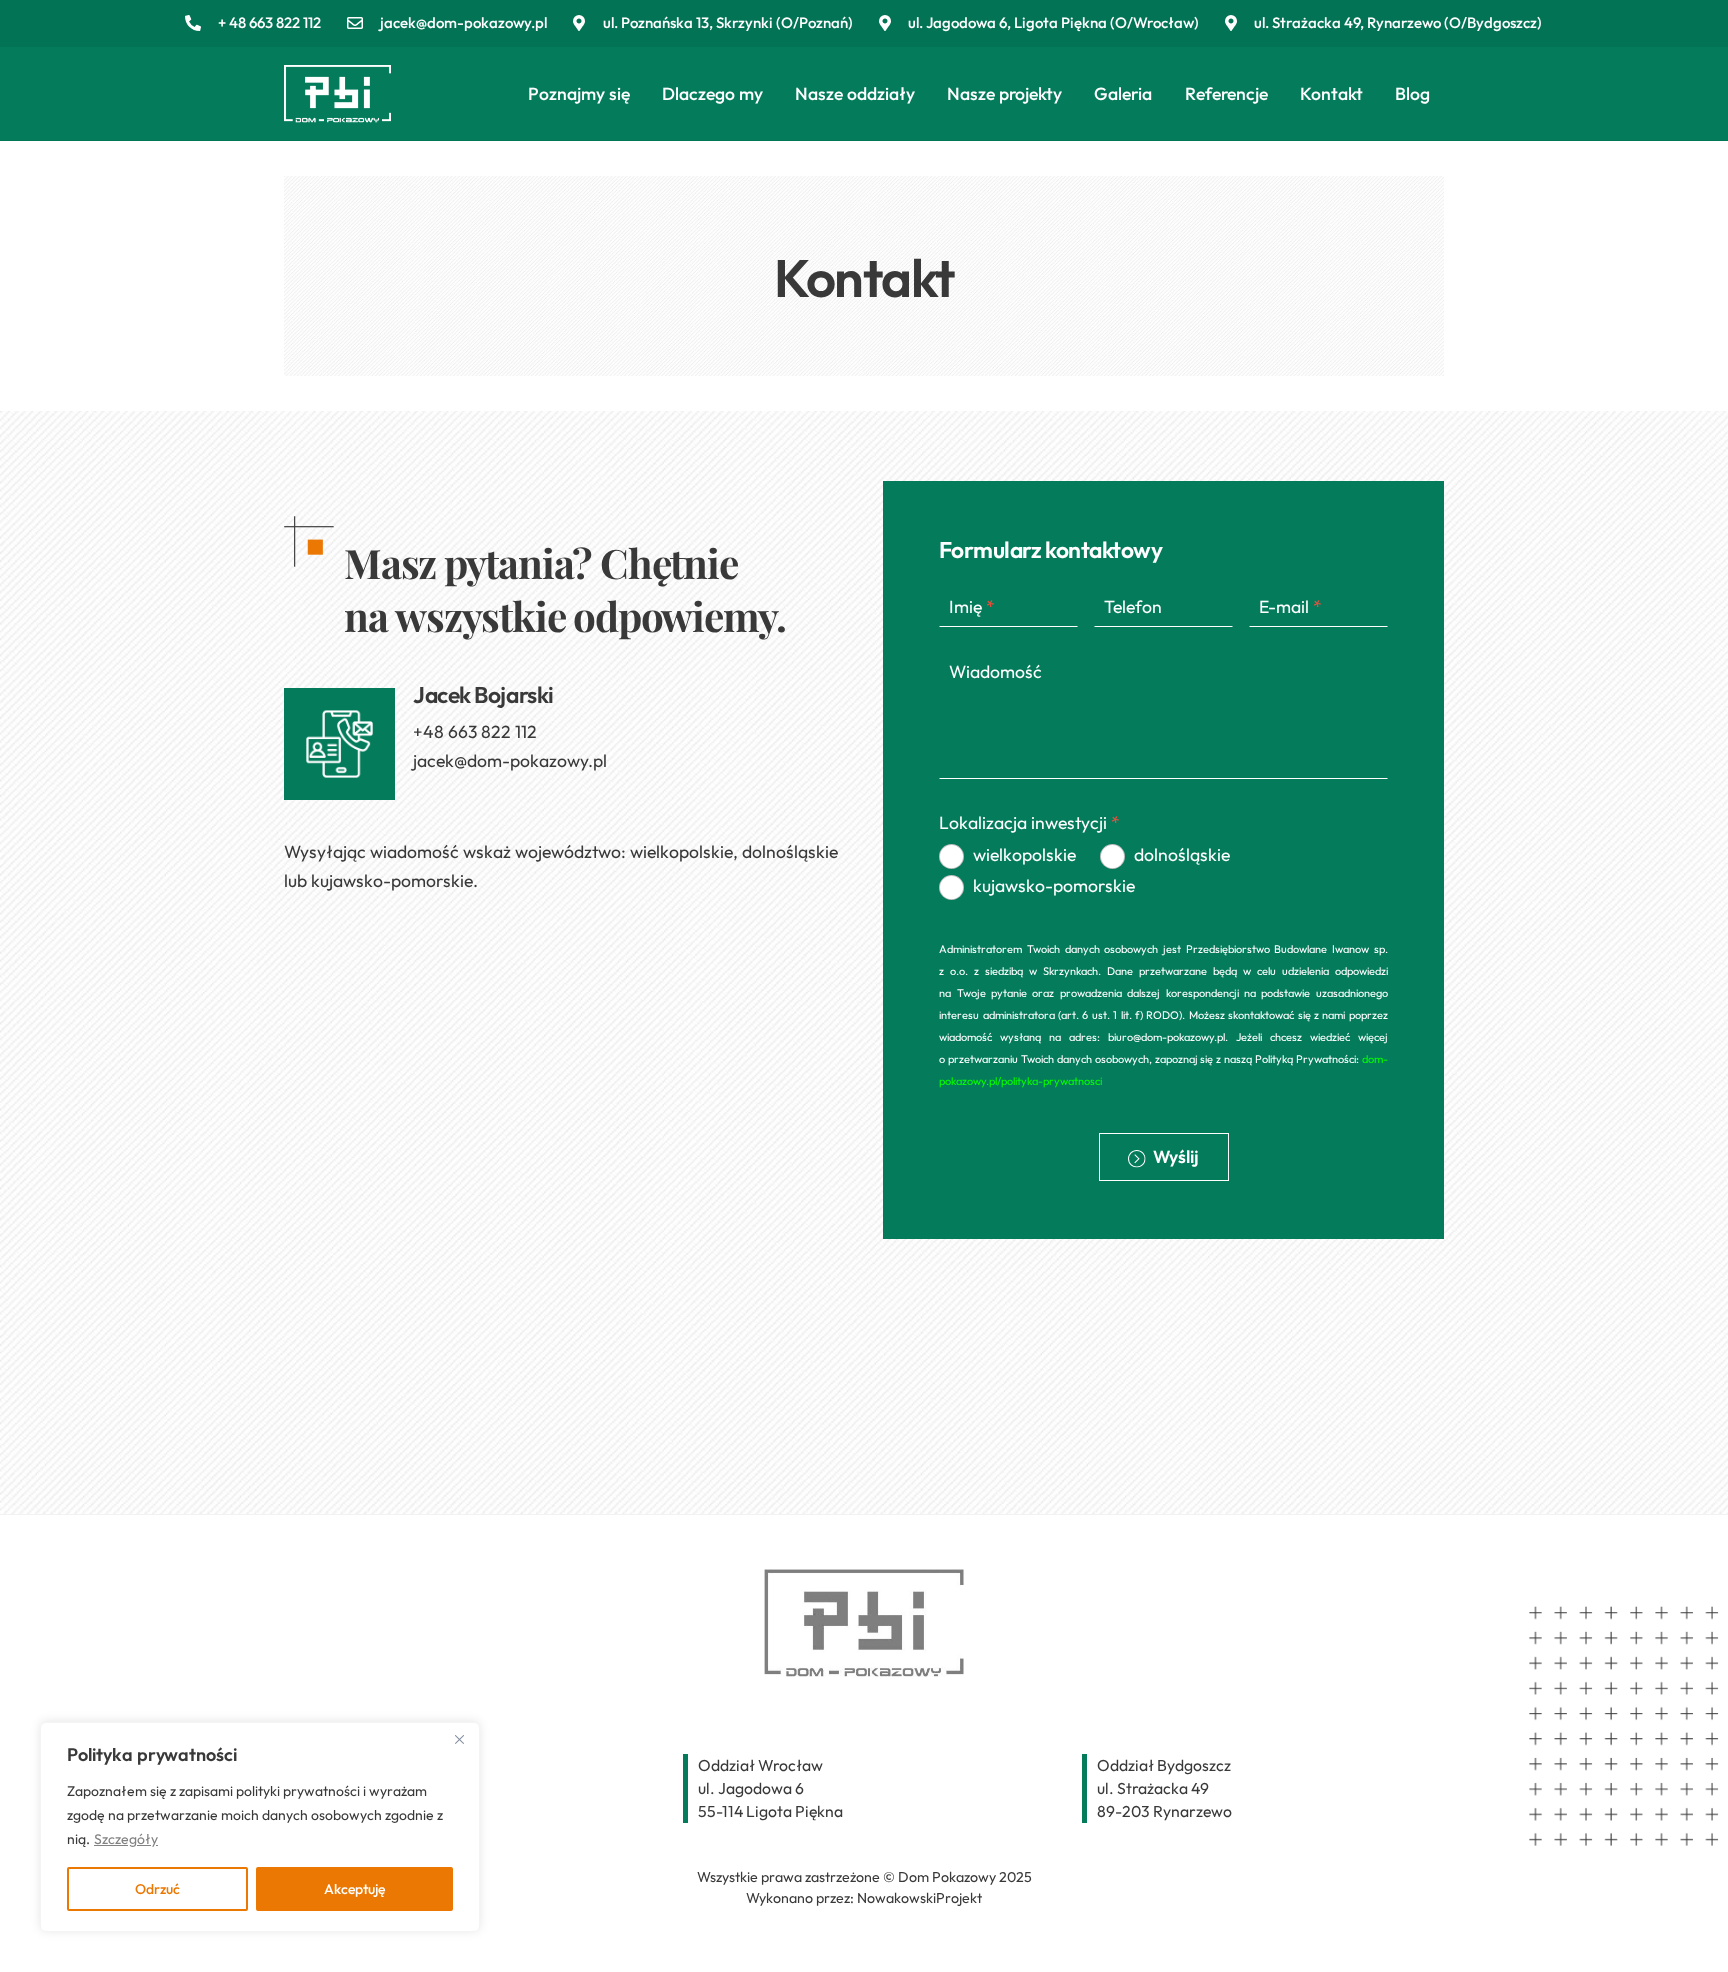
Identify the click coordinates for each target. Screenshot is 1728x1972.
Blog (1412, 93)
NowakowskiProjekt (919, 1898)
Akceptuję (354, 1889)
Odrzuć (157, 1889)
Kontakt (1331, 93)
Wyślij (1174, 1156)
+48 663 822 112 (475, 731)
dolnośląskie (1182, 854)
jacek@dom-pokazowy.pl (510, 760)
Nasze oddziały (855, 93)
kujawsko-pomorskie (1054, 885)
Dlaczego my (712, 93)
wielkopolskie (1024, 854)
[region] (260, 1827)
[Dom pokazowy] (337, 114)
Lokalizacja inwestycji (1029, 822)
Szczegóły (126, 1839)
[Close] (459, 1739)
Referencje (1226, 93)
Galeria (1123, 93)
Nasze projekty (1004, 93)
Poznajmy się (579, 93)
